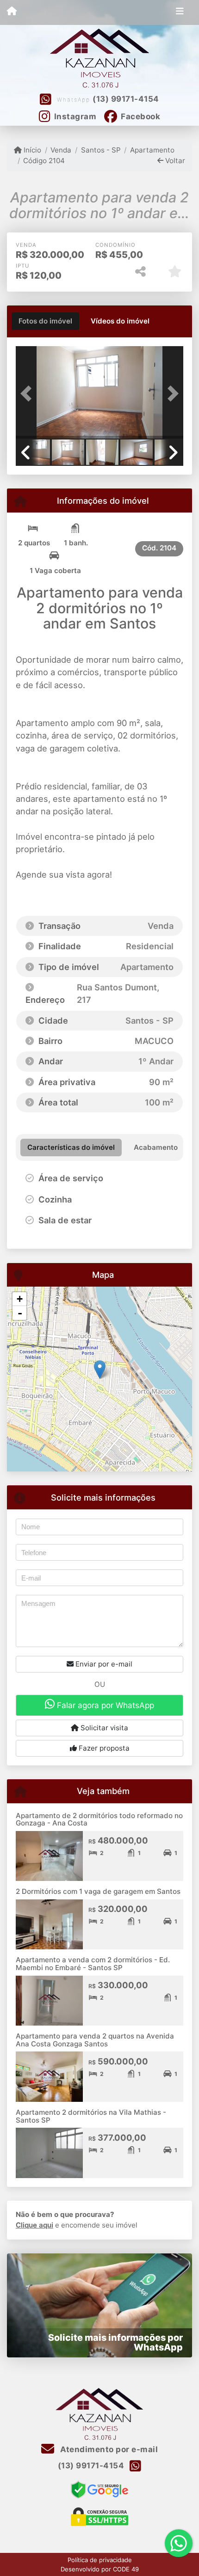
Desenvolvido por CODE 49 (100, 2569)
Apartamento (152, 150)
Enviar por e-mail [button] (103, 1664)
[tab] (45, 321)
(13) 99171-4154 (126, 99)
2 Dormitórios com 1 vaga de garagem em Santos (98, 1891)
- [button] (20, 1313)
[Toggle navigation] (180, 12)
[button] (28, 393)
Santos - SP (101, 150)
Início (31, 150)
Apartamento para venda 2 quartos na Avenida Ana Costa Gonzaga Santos (95, 2040)
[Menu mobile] (12, 12)
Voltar (174, 161)
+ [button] (20, 1299)
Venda (61, 150)
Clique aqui (34, 2225)
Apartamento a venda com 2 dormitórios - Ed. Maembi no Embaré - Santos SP (93, 1964)
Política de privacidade (100, 2560)
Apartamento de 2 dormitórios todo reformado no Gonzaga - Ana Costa (99, 1819)
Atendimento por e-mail (108, 2449)
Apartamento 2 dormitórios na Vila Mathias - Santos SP (91, 2116)
